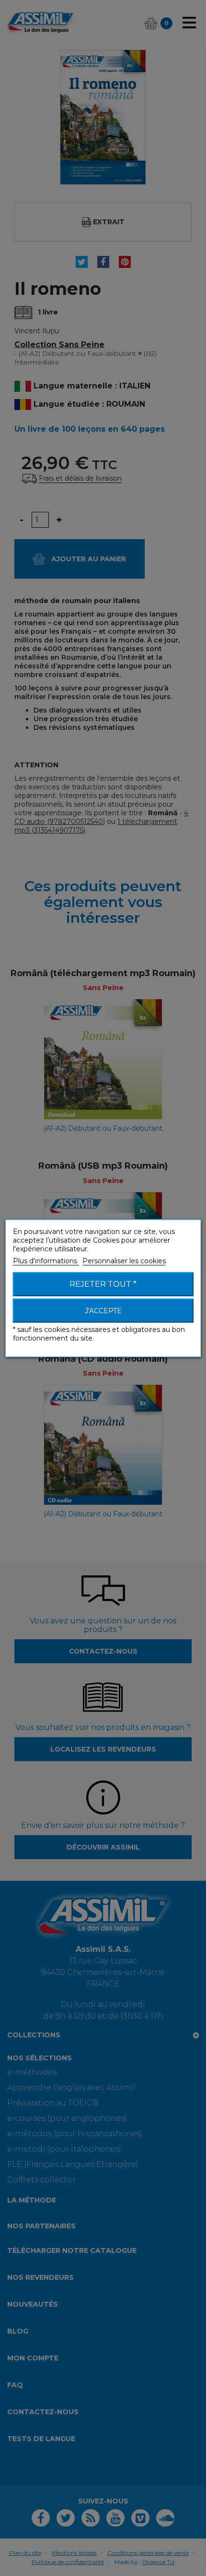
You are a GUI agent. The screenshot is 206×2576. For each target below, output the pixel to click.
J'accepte (103, 1310)
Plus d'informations (46, 1260)
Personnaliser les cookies (124, 1260)
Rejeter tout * (103, 1284)
